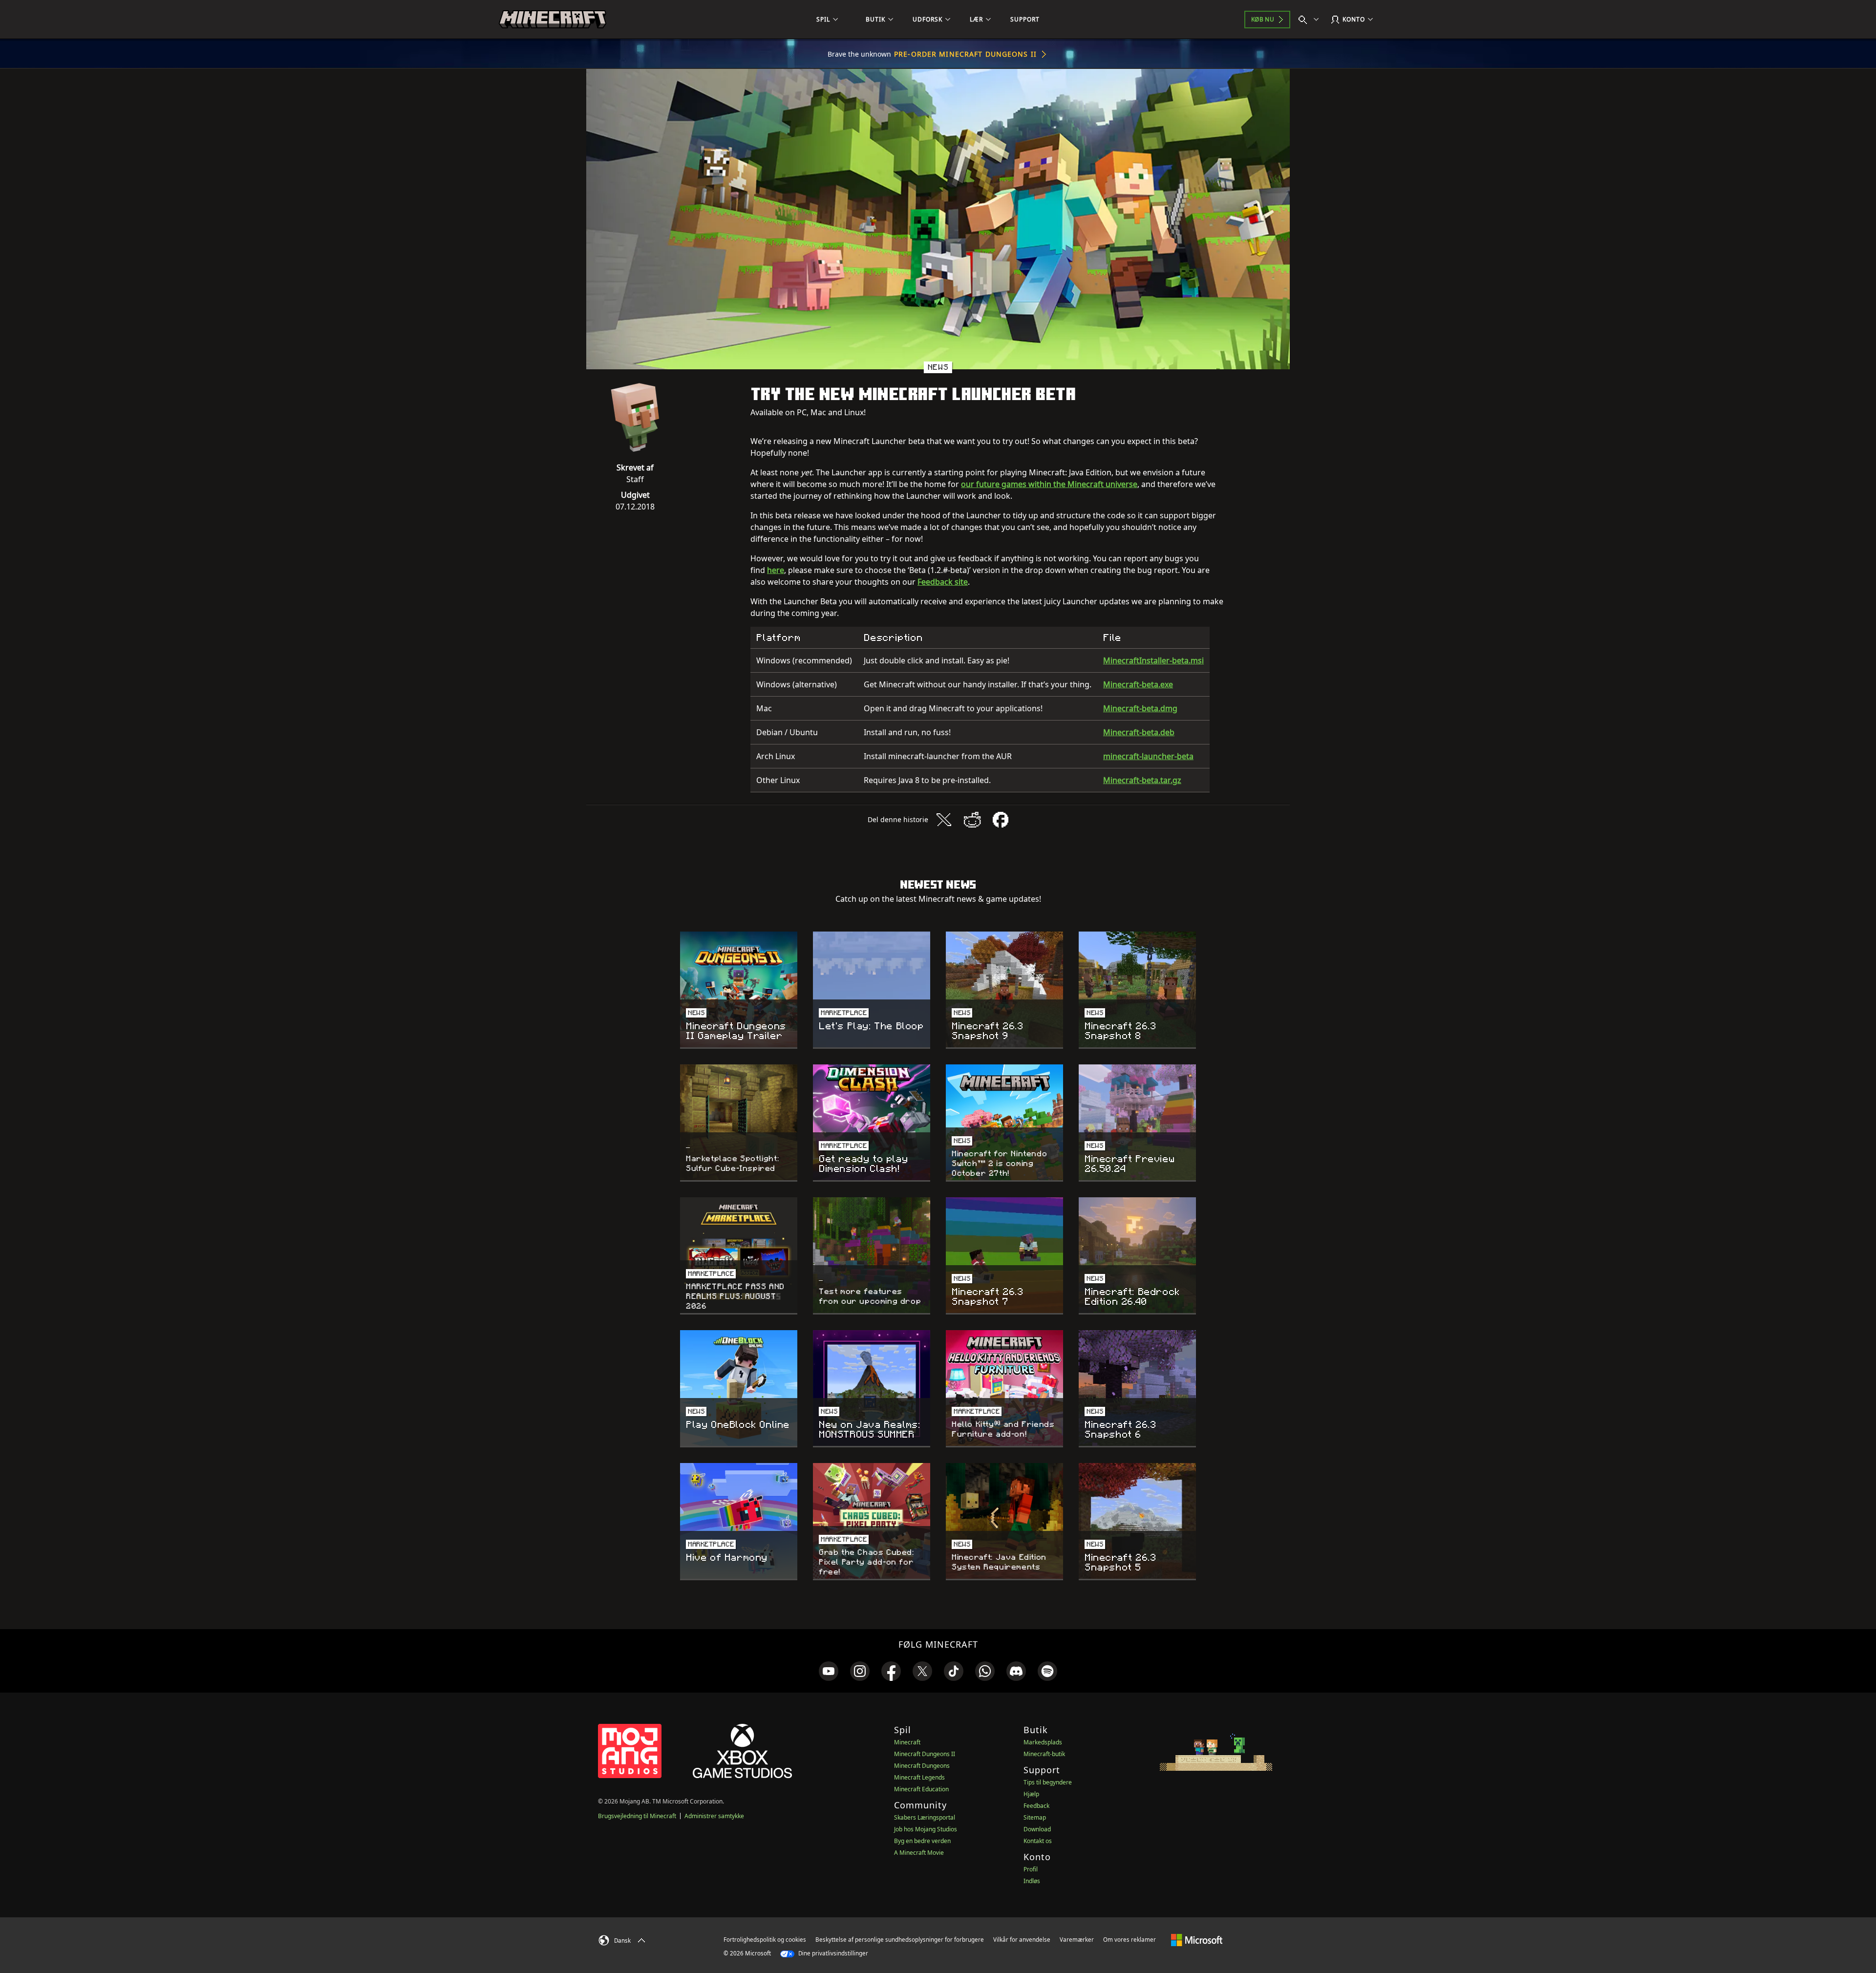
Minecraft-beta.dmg (1140, 708)
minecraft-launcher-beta (1148, 756)
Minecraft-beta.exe (1138, 684)
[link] (829, 1671)
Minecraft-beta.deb (1139, 732)
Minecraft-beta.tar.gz (1142, 780)
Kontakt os (1038, 1841)
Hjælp (1031, 1794)
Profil (1031, 1869)
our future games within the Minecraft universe (1049, 484)
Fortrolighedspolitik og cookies (765, 1940)
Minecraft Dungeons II (925, 1754)
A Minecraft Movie (919, 1853)
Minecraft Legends (919, 1777)
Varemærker (1077, 1940)
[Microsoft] (1197, 1939)
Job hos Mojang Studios (926, 1829)
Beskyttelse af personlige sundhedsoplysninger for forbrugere (900, 1940)
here (776, 570)
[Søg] (1311, 20)
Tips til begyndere (1048, 1782)
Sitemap (1035, 1817)
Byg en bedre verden (922, 1841)
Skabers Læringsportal (925, 1817)
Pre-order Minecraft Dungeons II (965, 54)
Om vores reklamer (1130, 1940)
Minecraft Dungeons (922, 1766)
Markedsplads (1043, 1742)
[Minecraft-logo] (553, 20)
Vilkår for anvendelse (1022, 1940)
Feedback (1036, 1806)
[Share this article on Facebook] (1001, 820)
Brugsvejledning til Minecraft (637, 1816)
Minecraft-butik (1044, 1754)
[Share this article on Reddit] (972, 820)
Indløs (1032, 1881)
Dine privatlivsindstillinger (832, 1953)
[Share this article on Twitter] (944, 820)
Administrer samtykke (714, 1816)
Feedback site (943, 582)
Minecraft (907, 1742)
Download (1037, 1829)
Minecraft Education (921, 1789)
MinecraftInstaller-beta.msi (1153, 660)
